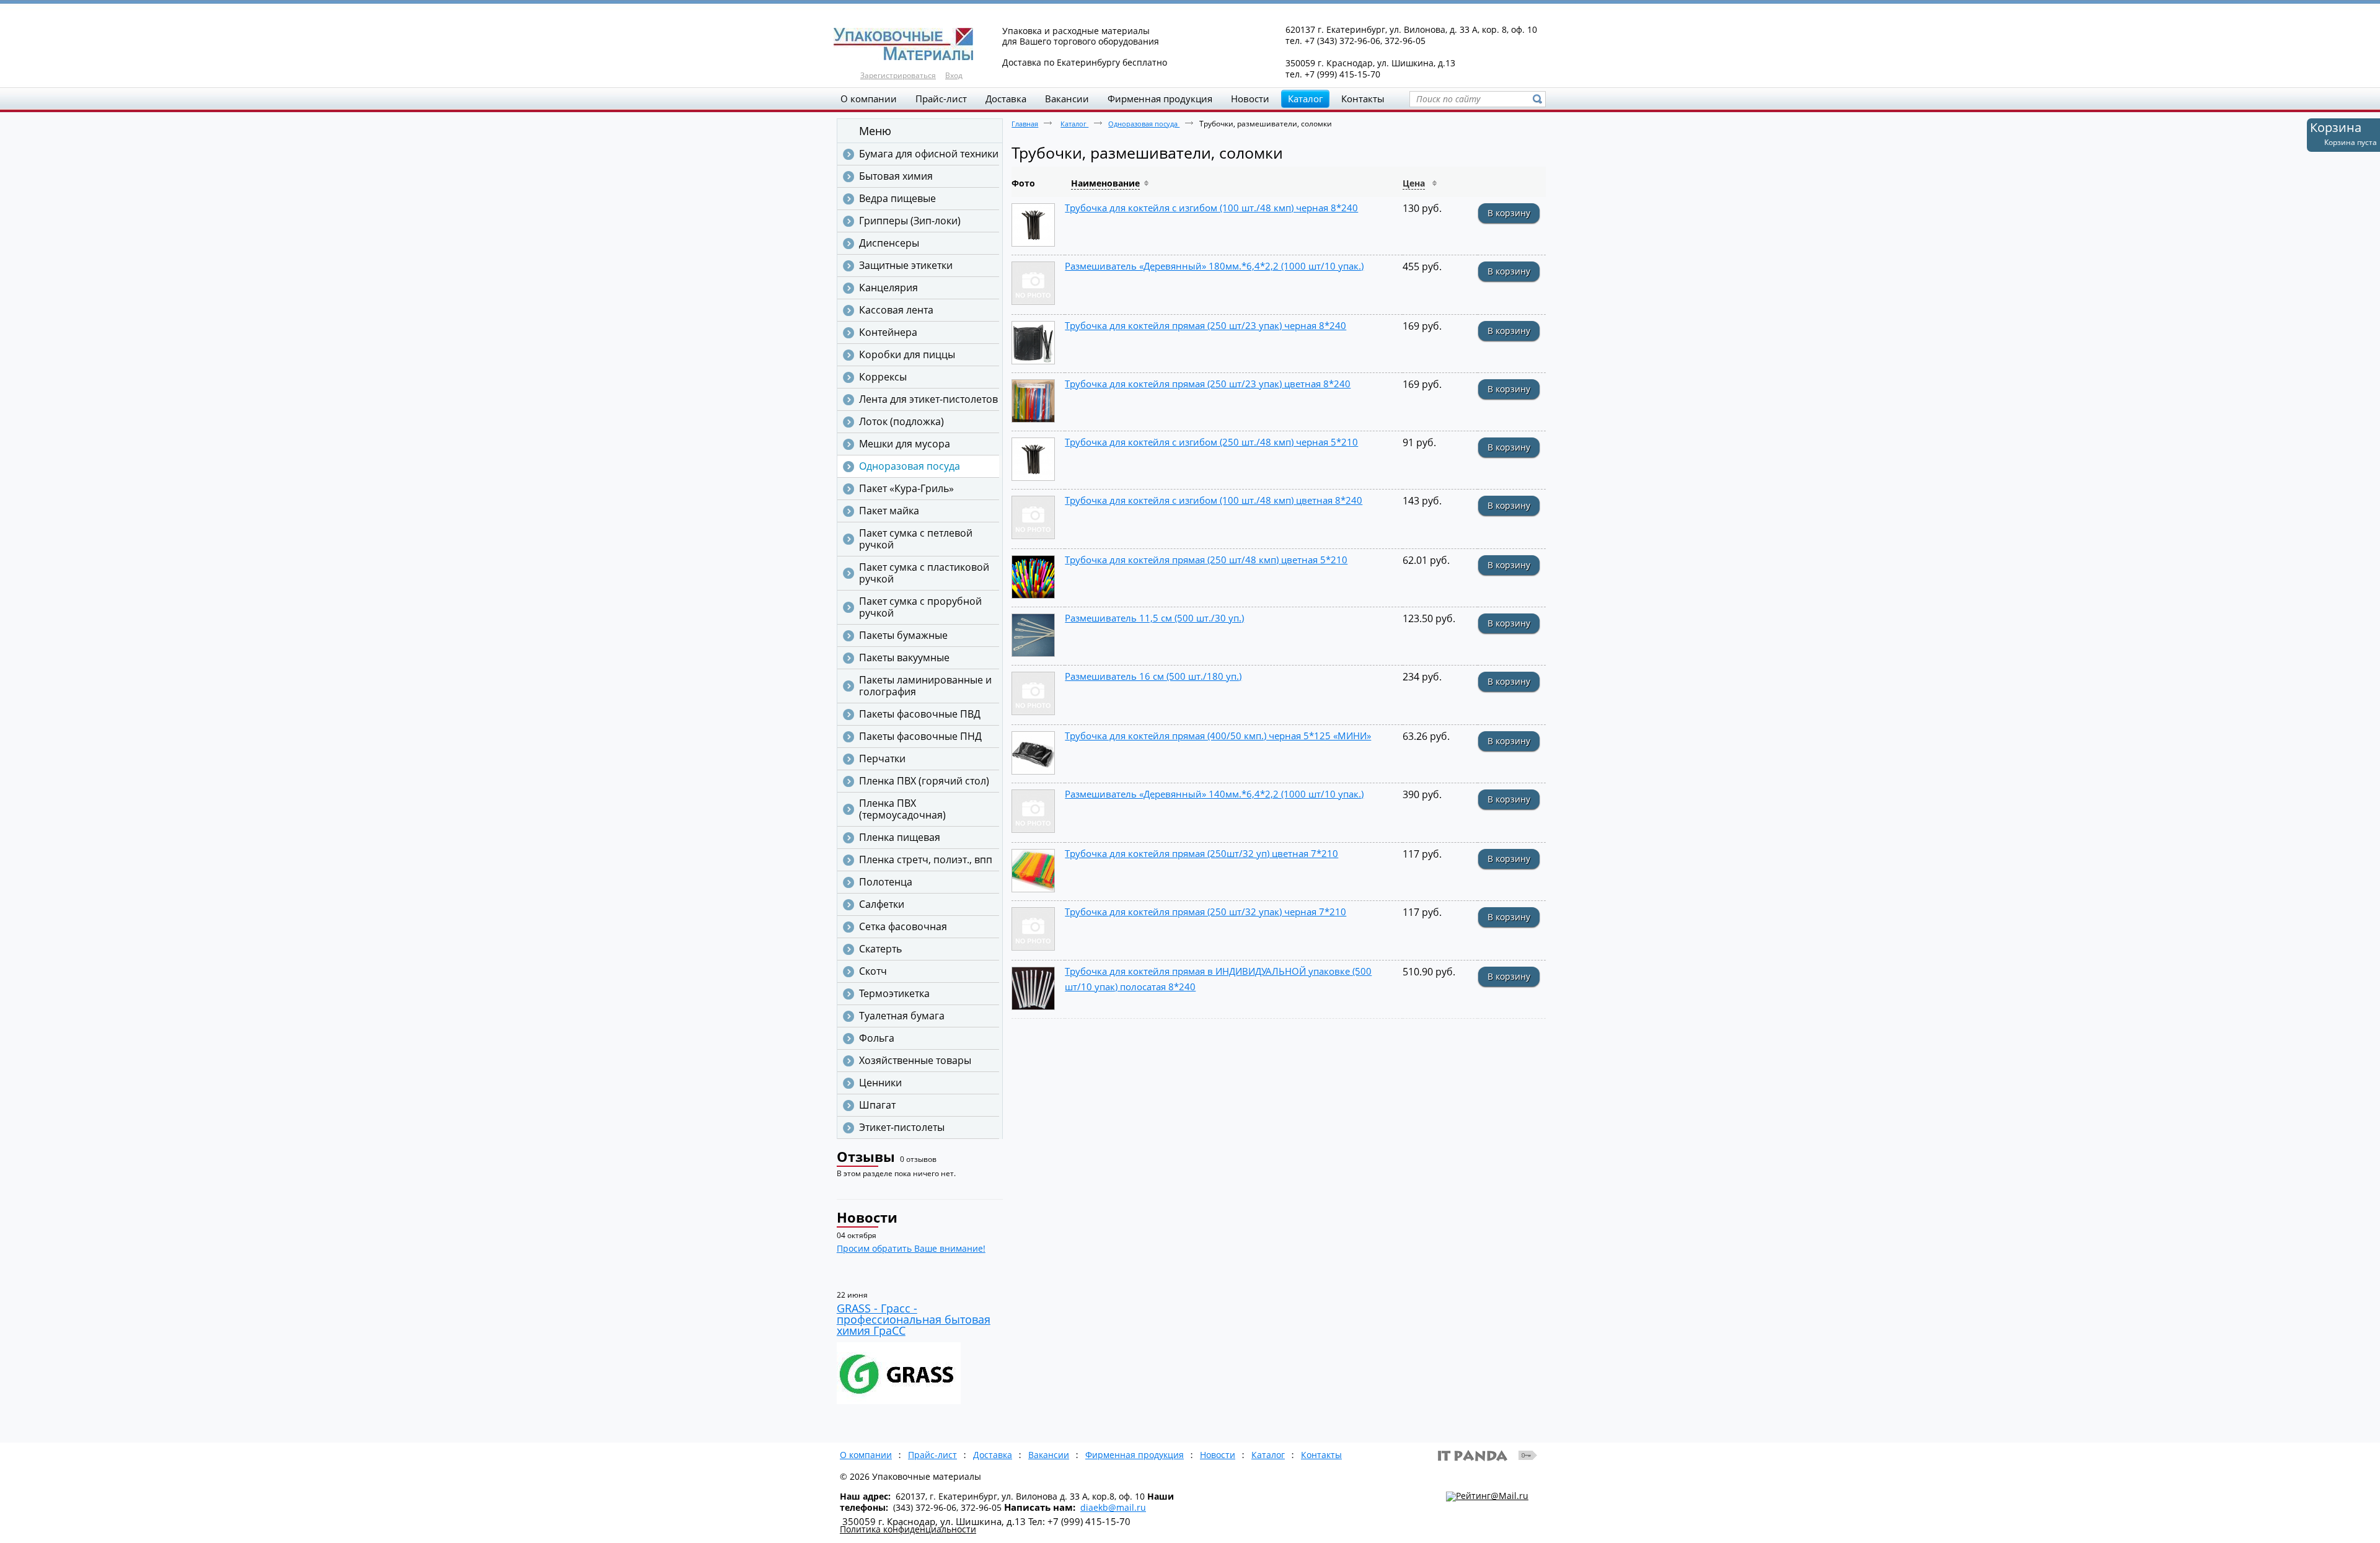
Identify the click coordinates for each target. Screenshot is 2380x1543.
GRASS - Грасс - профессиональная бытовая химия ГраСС (914, 1319)
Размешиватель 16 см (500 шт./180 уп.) (1153, 676)
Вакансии (1049, 1455)
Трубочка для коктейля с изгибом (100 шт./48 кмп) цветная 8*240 (1214, 500)
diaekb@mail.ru (1113, 1507)
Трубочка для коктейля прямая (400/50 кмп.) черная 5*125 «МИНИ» (1218, 736)
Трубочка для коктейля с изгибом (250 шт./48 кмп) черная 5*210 (1211, 442)
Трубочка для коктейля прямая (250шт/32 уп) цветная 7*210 (1201, 853)
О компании (866, 1455)
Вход (954, 75)
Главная (1025, 124)
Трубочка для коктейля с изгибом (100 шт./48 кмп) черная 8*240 (1211, 208)
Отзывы (866, 1156)
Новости (867, 1217)
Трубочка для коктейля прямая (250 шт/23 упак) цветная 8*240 (1208, 384)
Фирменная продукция (1135, 1455)
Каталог (1305, 99)
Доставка (993, 1455)
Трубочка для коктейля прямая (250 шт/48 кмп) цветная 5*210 (1206, 560)
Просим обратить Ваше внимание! (911, 1248)
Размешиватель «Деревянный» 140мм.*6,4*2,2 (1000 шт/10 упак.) (1214, 794)
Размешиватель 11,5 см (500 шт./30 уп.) (1154, 618)
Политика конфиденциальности (908, 1529)
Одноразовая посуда (1144, 124)
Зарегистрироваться (898, 75)
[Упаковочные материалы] (1190, 45)
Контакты (1321, 1455)
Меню (875, 131)
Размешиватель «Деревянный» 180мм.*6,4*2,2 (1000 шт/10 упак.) (1214, 266)
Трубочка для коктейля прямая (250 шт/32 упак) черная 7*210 (1205, 912)
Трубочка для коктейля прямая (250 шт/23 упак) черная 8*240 (1205, 325)
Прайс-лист (932, 1455)
